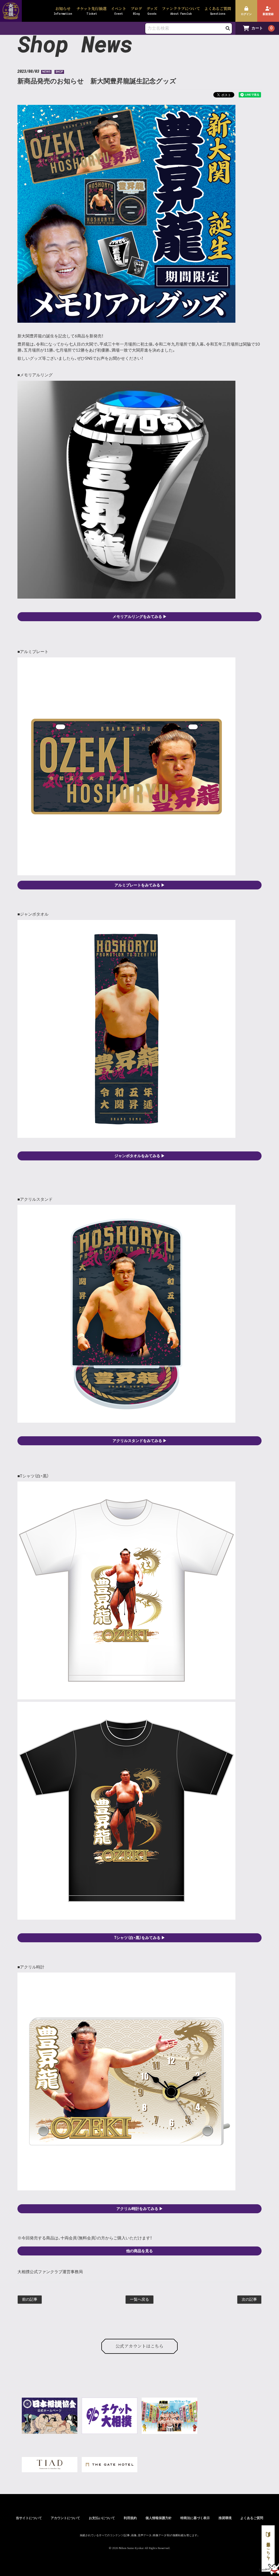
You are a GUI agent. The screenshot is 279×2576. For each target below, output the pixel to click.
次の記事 (249, 2300)
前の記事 (30, 2300)
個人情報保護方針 (159, 2518)
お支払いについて (102, 2518)
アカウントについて (65, 2518)
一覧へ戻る (139, 2300)
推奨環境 (225, 2518)
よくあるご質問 (252, 2518)
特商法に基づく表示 (195, 2518)
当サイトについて (29, 2518)
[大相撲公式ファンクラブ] (11, 16)
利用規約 (130, 2518)
